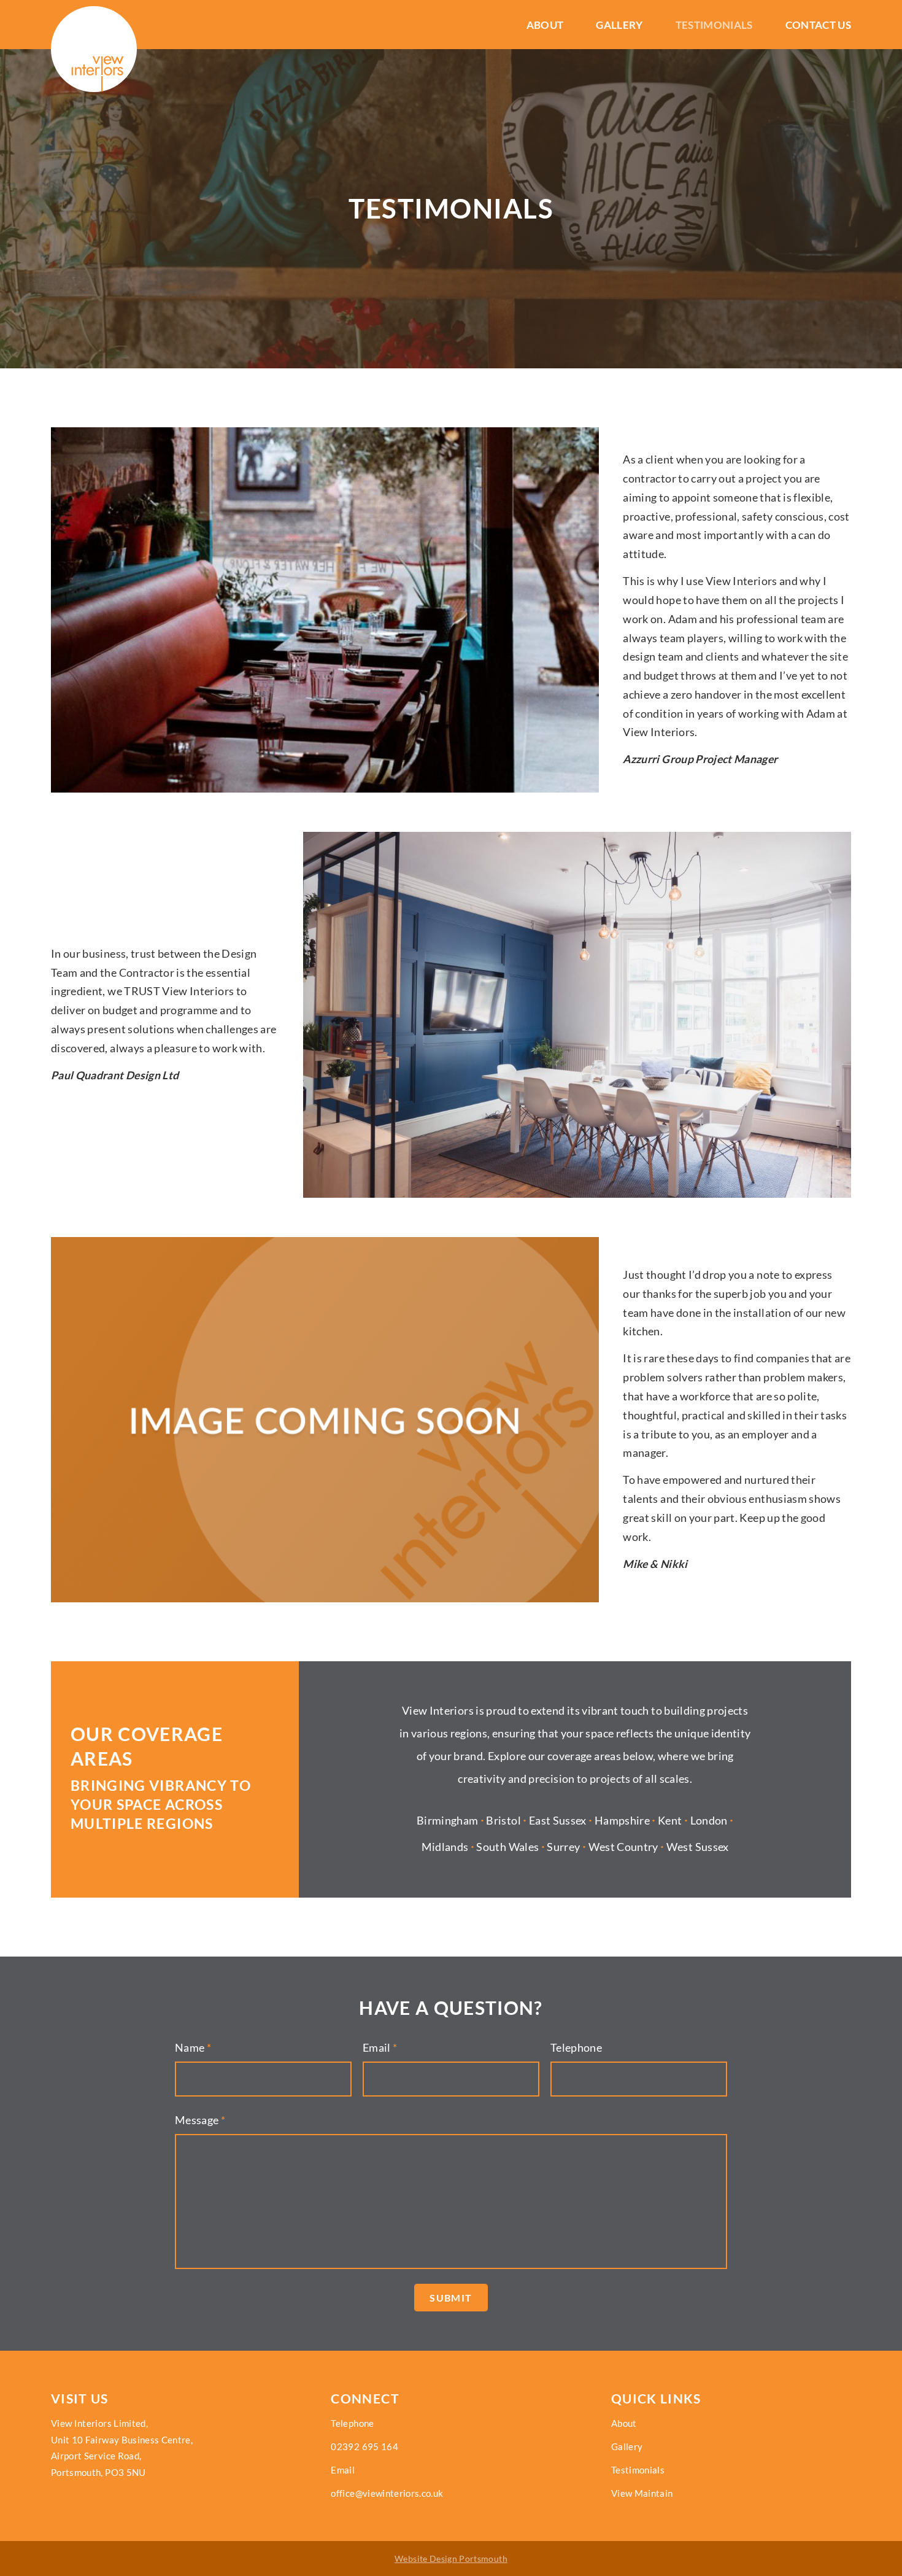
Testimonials (714, 25)
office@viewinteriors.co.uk (387, 2493)
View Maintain (642, 2493)
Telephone (576, 2048)
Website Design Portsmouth (451, 2559)
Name (193, 2048)
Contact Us (819, 25)
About (545, 25)
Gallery (619, 25)
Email (380, 2048)
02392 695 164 (364, 2446)
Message (200, 2120)
